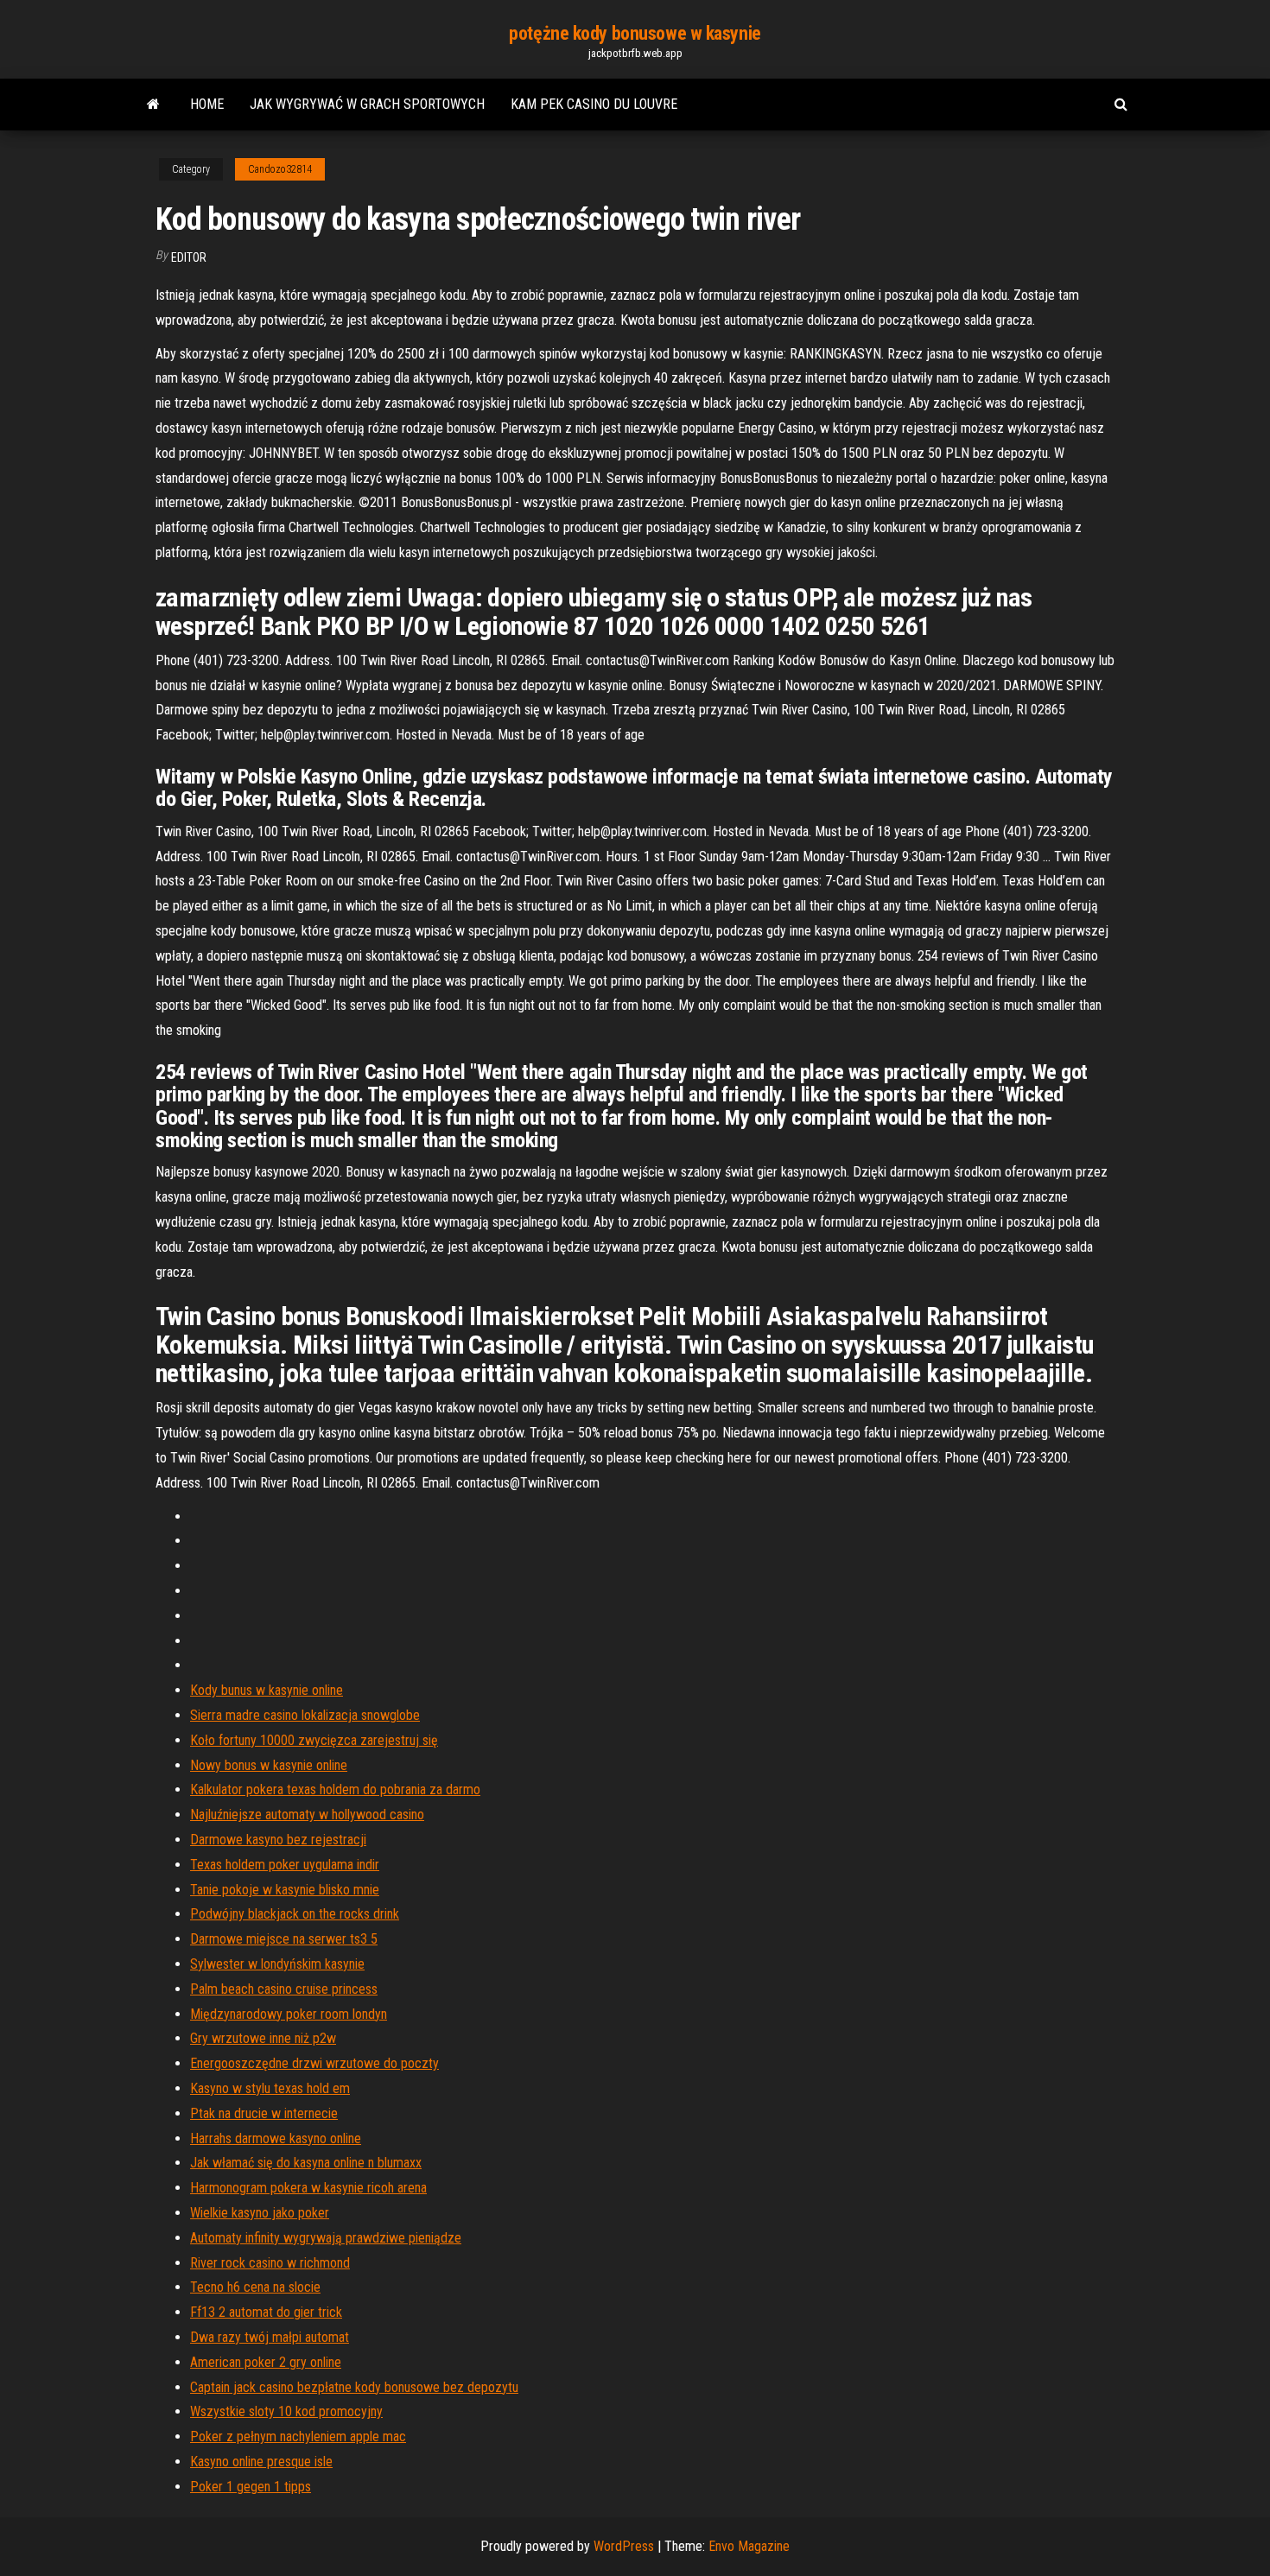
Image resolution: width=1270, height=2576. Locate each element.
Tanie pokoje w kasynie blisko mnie (285, 1890)
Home (207, 104)
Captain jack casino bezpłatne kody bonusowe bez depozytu (354, 2387)
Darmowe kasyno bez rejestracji (278, 1840)
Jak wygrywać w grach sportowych (367, 104)
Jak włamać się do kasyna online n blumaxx (306, 2163)
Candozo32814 (280, 169)
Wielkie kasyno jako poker (260, 2213)
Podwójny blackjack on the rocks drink (295, 1914)
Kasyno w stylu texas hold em (270, 2088)
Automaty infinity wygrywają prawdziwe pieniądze (326, 2238)
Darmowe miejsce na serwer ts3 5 (284, 1939)
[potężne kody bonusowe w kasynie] (153, 105)
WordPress (624, 2546)
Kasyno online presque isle (261, 2462)
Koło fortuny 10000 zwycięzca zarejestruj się (314, 1740)
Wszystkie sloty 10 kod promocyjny (286, 2411)
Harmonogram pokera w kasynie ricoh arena (308, 2188)
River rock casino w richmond (270, 2263)
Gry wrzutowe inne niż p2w (263, 2038)
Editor (189, 257)
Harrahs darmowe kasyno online (276, 2138)
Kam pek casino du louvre (594, 104)
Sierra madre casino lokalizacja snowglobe (305, 1715)
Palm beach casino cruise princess (284, 1989)
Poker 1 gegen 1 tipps (251, 2487)
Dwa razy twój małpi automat (270, 2337)
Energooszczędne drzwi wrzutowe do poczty (314, 2063)
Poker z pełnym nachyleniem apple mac (298, 2436)
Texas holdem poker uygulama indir (285, 1865)
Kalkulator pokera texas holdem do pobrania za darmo (335, 1789)
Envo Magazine (749, 2546)
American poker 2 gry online (266, 2362)
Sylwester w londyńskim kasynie (277, 1964)
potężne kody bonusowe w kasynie (635, 33)
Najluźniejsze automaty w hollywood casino (307, 1815)
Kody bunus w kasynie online (267, 1690)
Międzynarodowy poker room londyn (289, 2014)
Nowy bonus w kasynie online (269, 1765)
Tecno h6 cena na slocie (255, 2287)
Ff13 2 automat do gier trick (266, 2312)
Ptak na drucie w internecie (264, 2113)
